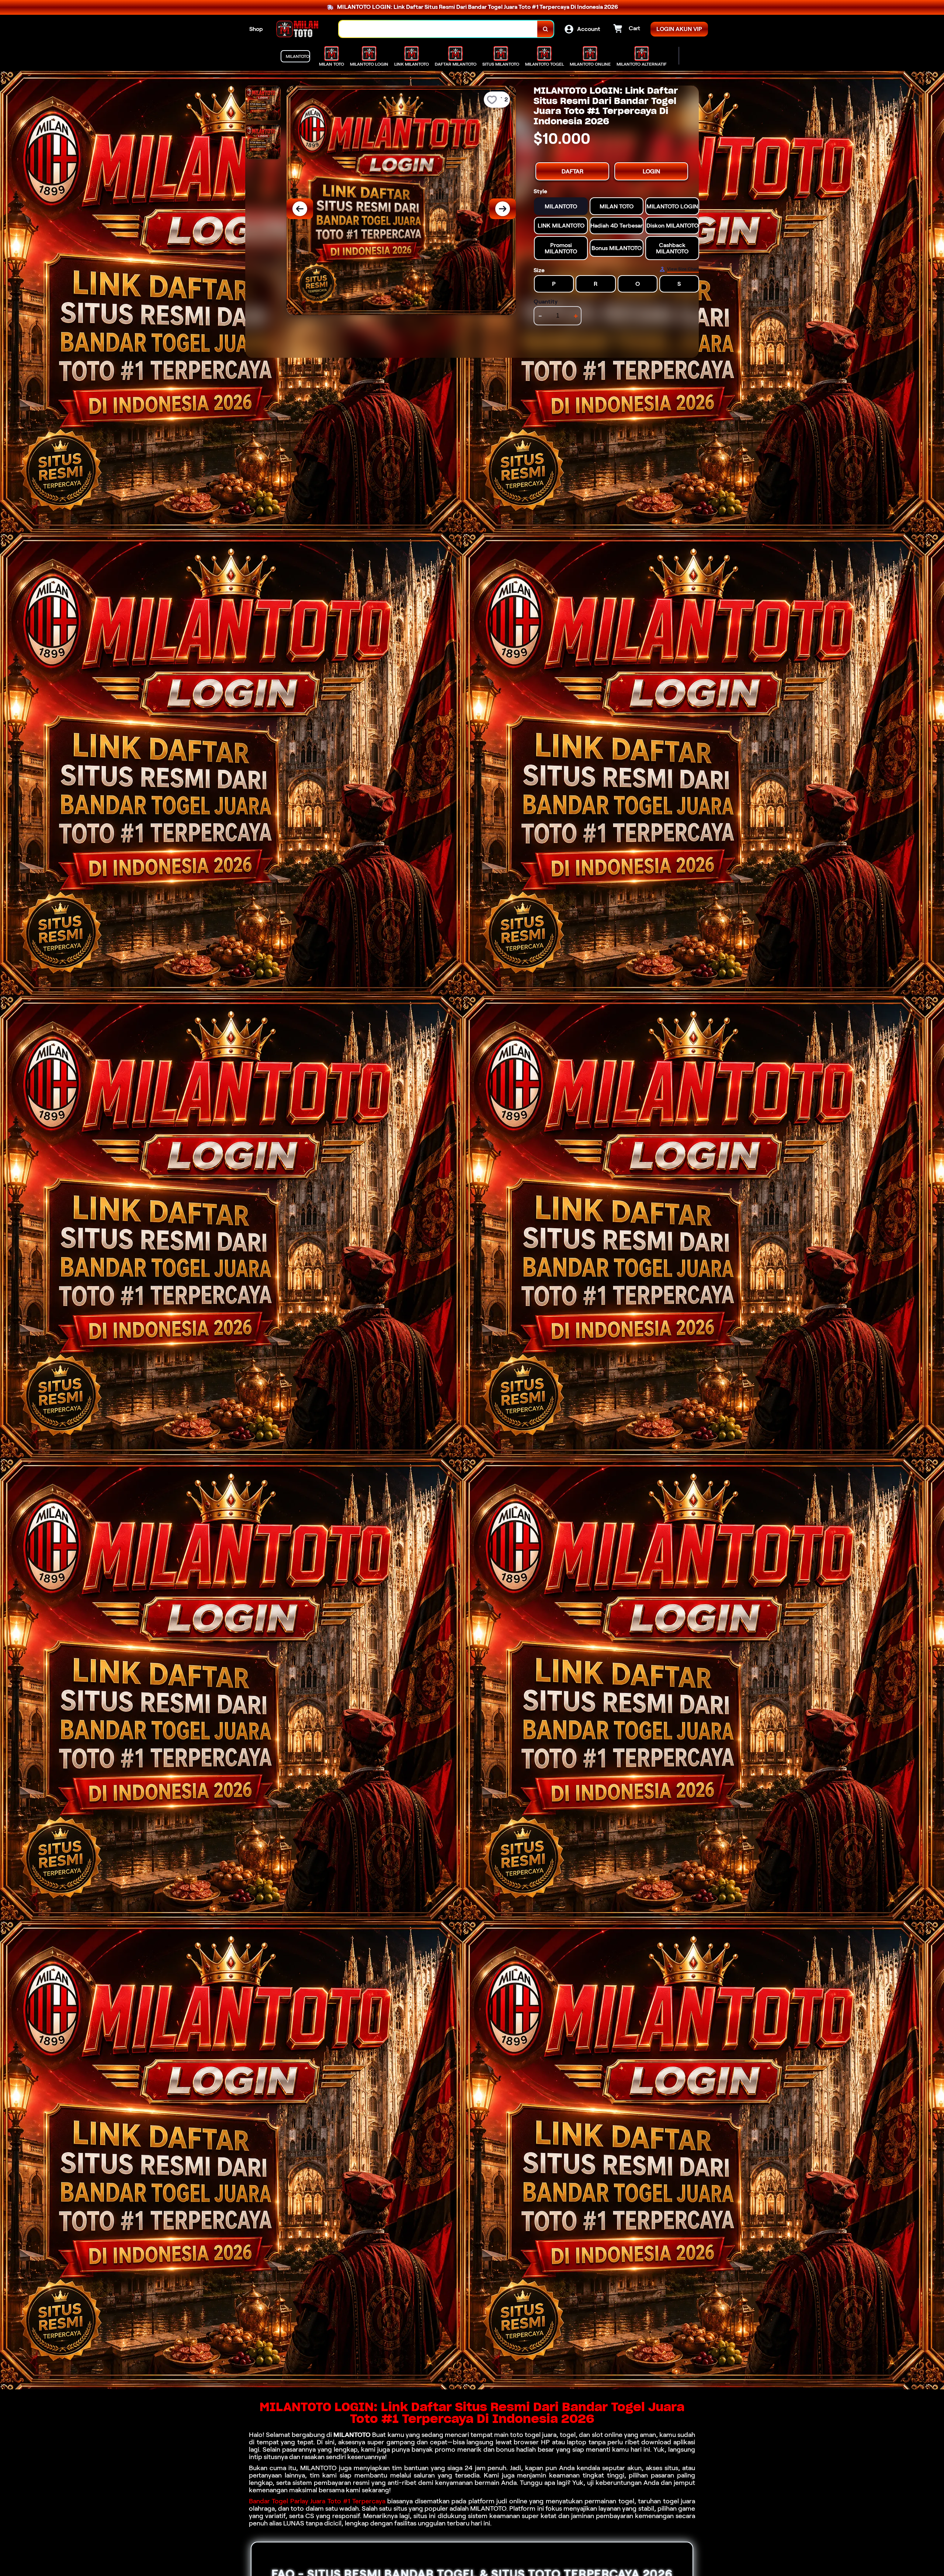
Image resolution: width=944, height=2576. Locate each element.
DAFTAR (572, 171)
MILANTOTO (352, 2435)
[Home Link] (301, 29)
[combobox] (438, 29)
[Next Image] (503, 209)
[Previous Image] (300, 209)
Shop (256, 29)
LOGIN (651, 171)
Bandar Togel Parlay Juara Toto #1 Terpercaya (317, 2501)
